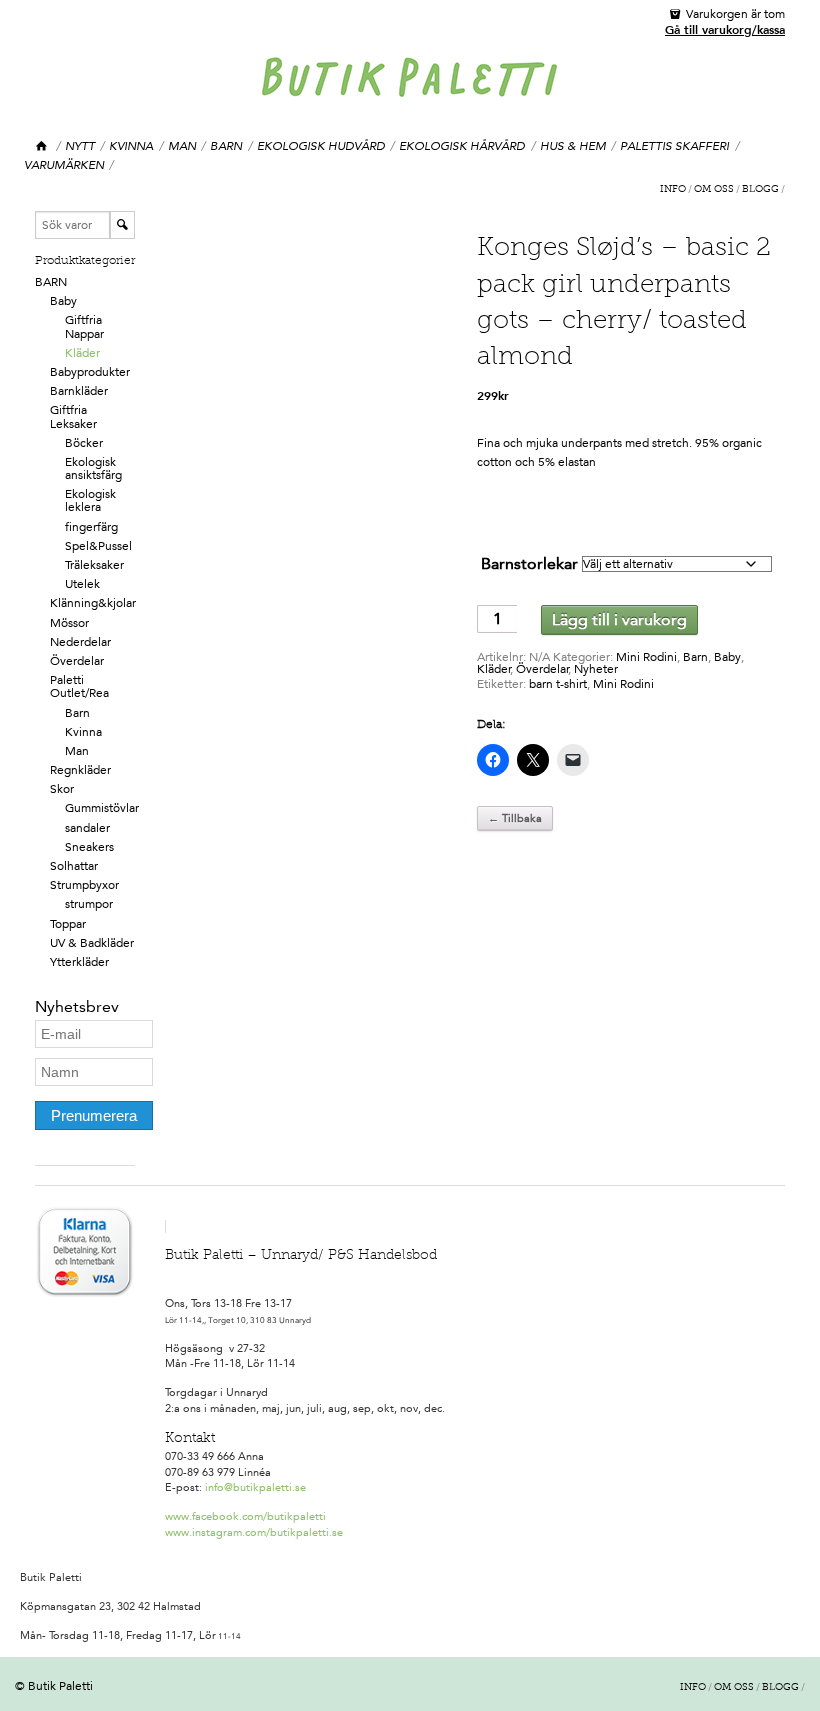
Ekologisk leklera (90, 500)
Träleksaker (94, 565)
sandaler (87, 828)
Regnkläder (80, 770)
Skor (62, 789)
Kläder (82, 353)
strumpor (89, 904)
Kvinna (131, 146)
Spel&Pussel (98, 546)
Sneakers (89, 847)
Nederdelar (80, 642)
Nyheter (596, 669)
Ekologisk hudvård (321, 146)
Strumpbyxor (84, 885)
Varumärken (64, 165)
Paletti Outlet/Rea (79, 686)
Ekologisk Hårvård (462, 146)
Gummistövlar (102, 808)
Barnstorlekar (529, 563)
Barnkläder (79, 391)
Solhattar (74, 866)
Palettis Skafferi (674, 146)
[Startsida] (42, 146)
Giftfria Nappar (84, 326)
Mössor (69, 623)
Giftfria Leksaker (73, 416)
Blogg (760, 190)
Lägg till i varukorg (619, 619)
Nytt (80, 146)
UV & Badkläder (92, 943)
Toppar (68, 924)
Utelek (82, 584)
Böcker (84, 443)
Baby (63, 301)
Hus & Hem (573, 146)
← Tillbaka (515, 818)
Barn (226, 146)
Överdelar (77, 661)
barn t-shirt (558, 684)
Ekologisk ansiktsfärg (93, 468)
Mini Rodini (646, 657)
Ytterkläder (79, 962)
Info (673, 190)
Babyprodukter (90, 372)
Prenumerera (94, 1115)
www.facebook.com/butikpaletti (245, 1516)
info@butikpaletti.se (255, 1487)
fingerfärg (91, 527)
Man (182, 146)
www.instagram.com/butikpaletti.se (254, 1532)
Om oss (714, 190)
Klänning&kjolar (93, 603)
